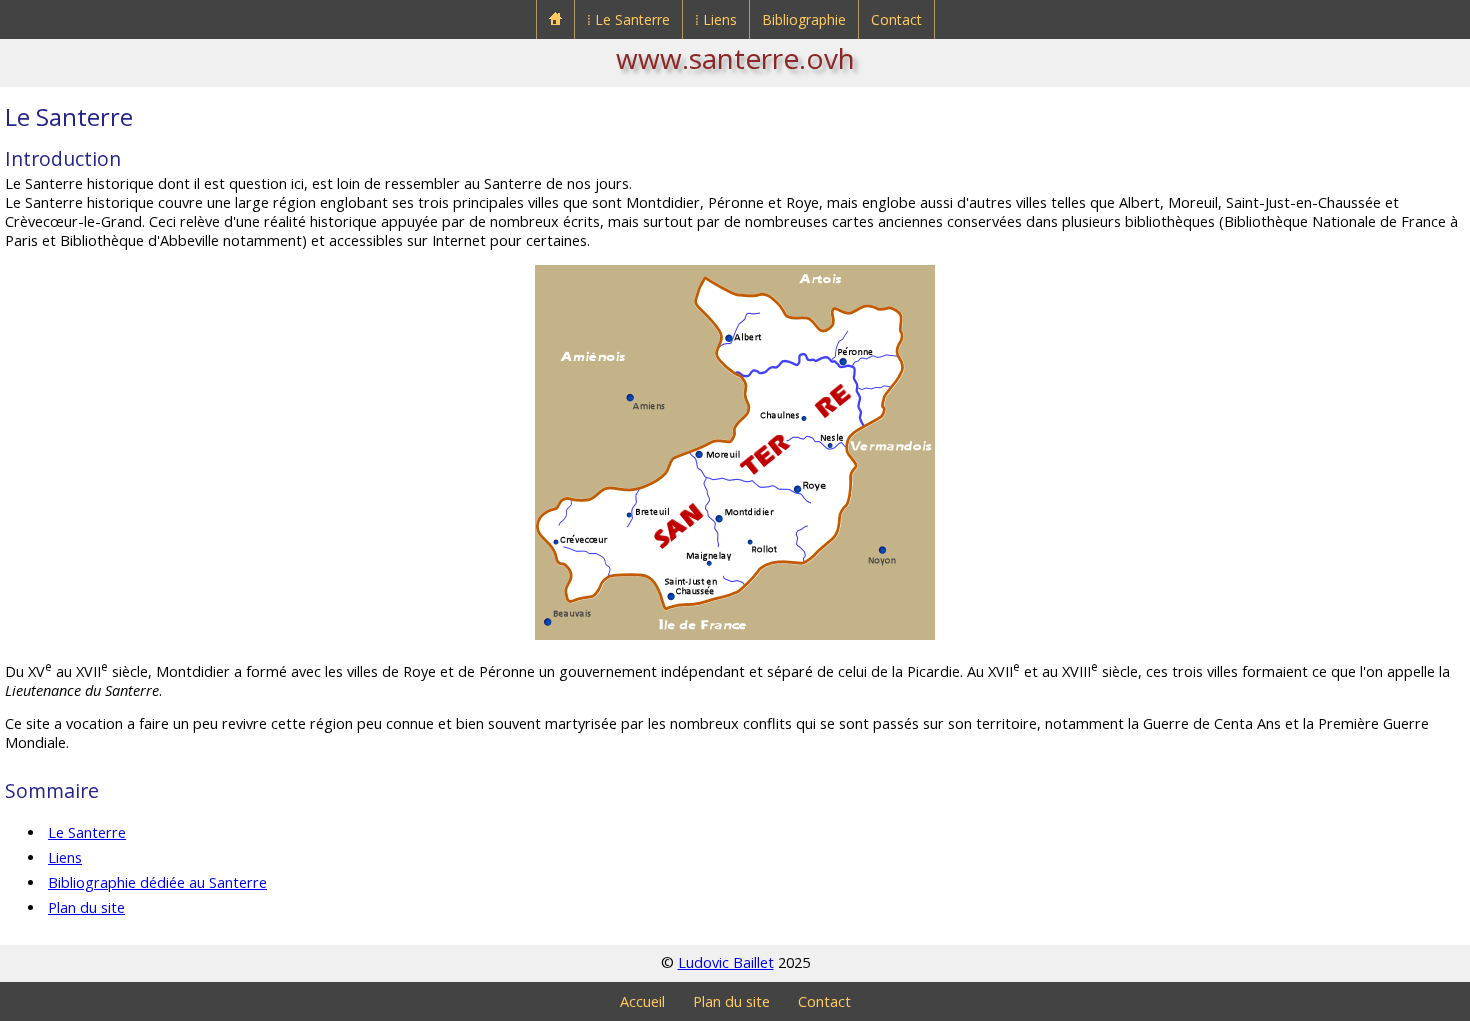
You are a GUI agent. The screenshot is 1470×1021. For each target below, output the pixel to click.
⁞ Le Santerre (628, 19)
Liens (65, 857)
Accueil (642, 1001)
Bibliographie (804, 19)
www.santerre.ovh (735, 58)
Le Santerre (87, 832)
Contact (896, 19)
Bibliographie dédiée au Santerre (157, 882)
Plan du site (86, 907)
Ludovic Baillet (726, 962)
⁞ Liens (716, 19)
